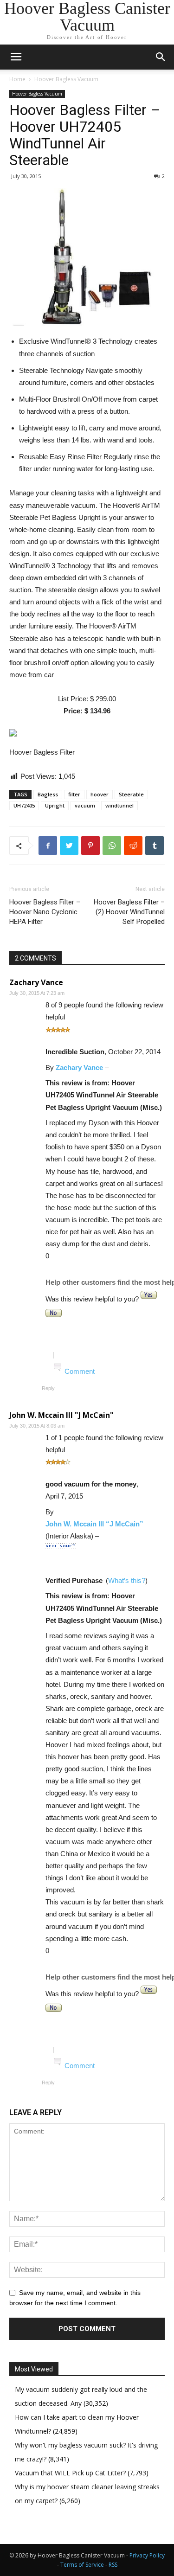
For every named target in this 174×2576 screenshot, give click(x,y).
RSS (113, 2565)
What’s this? (127, 1580)
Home (17, 79)
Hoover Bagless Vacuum (66, 79)
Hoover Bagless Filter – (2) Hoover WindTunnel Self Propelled (129, 912)
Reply (48, 1388)
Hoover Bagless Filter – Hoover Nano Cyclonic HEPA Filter (45, 912)
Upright (55, 805)
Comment (80, 1371)
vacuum (85, 805)
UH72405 (24, 805)
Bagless (48, 794)
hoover (100, 794)
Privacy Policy (147, 2555)
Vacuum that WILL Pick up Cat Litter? (71, 2473)
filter (74, 794)
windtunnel (119, 805)
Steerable (131, 794)
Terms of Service (82, 2565)
